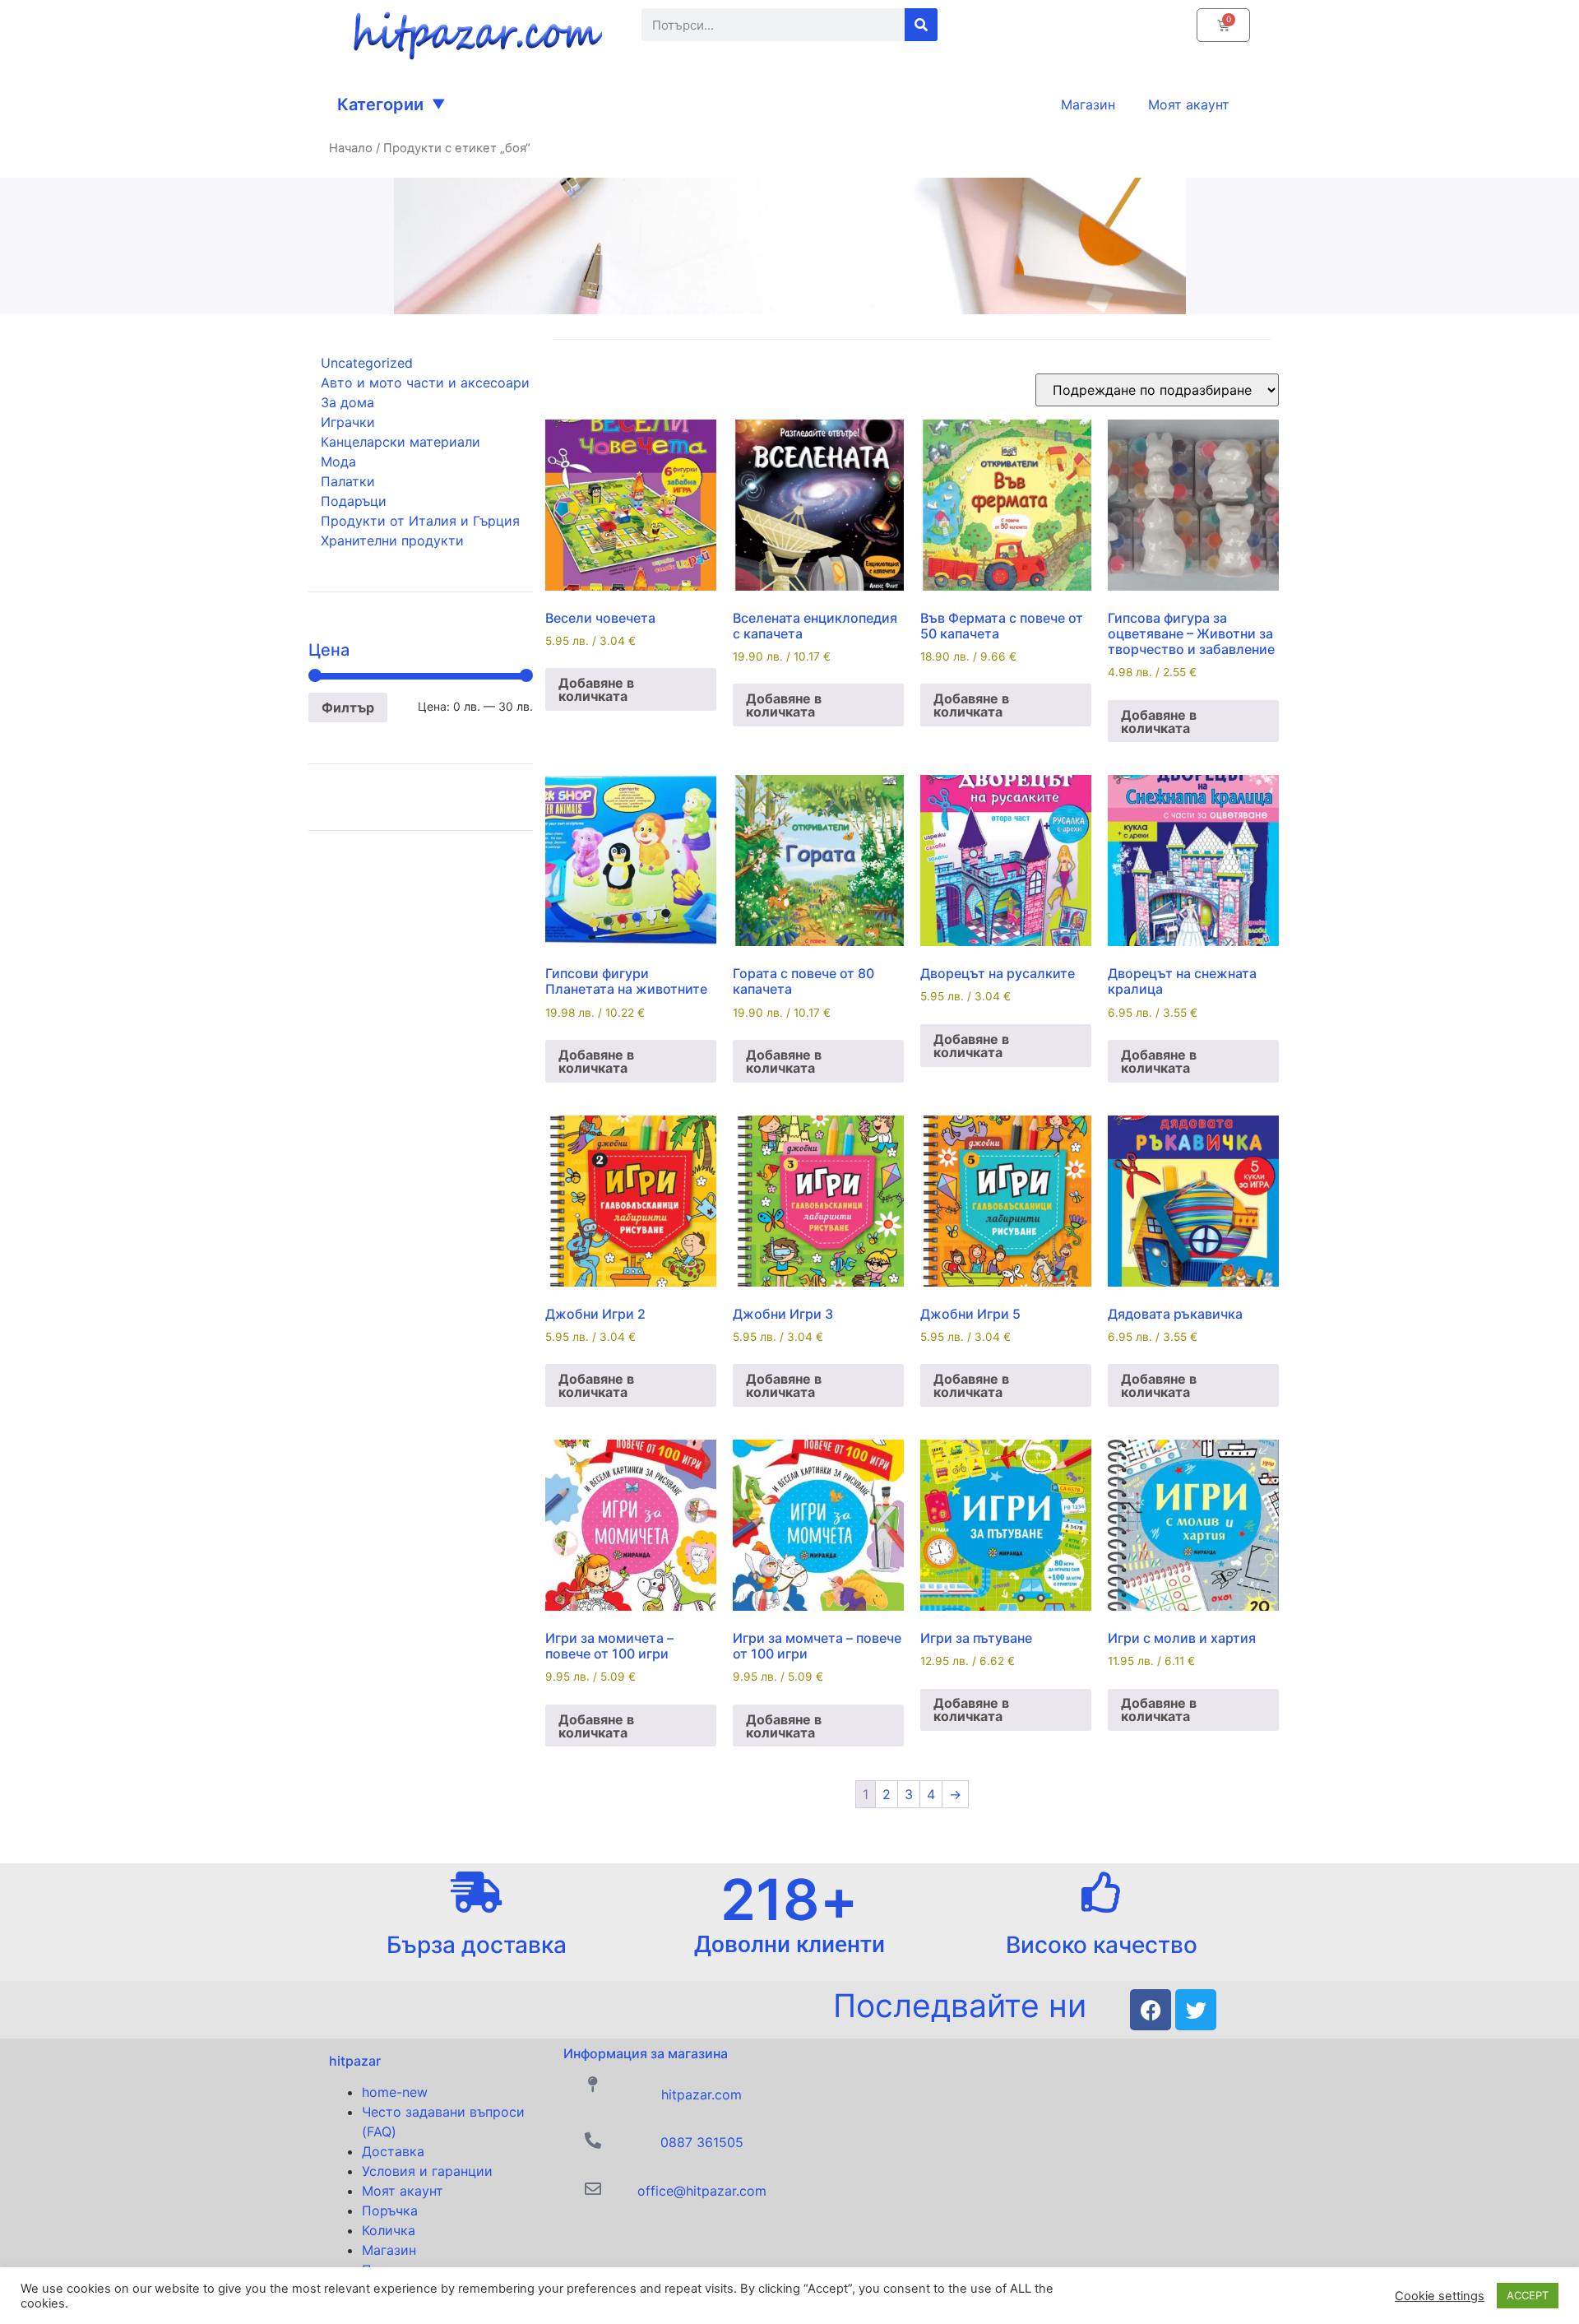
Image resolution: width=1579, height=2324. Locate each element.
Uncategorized (367, 363)
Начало (351, 148)
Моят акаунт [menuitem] (1189, 104)
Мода (338, 462)
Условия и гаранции (427, 2171)
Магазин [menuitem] (1088, 104)
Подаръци (354, 501)
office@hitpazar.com (702, 2191)
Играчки (348, 422)
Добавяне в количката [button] (596, 689)
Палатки (348, 481)
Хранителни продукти (392, 540)
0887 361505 (702, 2142)
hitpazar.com (702, 2094)
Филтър (348, 707)
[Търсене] (921, 25)
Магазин (389, 2250)
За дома (347, 402)
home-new (395, 2092)
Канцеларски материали (401, 442)
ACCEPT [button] (1528, 2295)
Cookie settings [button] (1440, 2296)
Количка (389, 2230)
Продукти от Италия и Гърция (420, 521)
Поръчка (390, 2210)
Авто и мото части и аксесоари (425, 383)
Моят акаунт (403, 2191)
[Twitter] (1196, 2010)
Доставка (393, 2151)
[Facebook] (1151, 2010)
